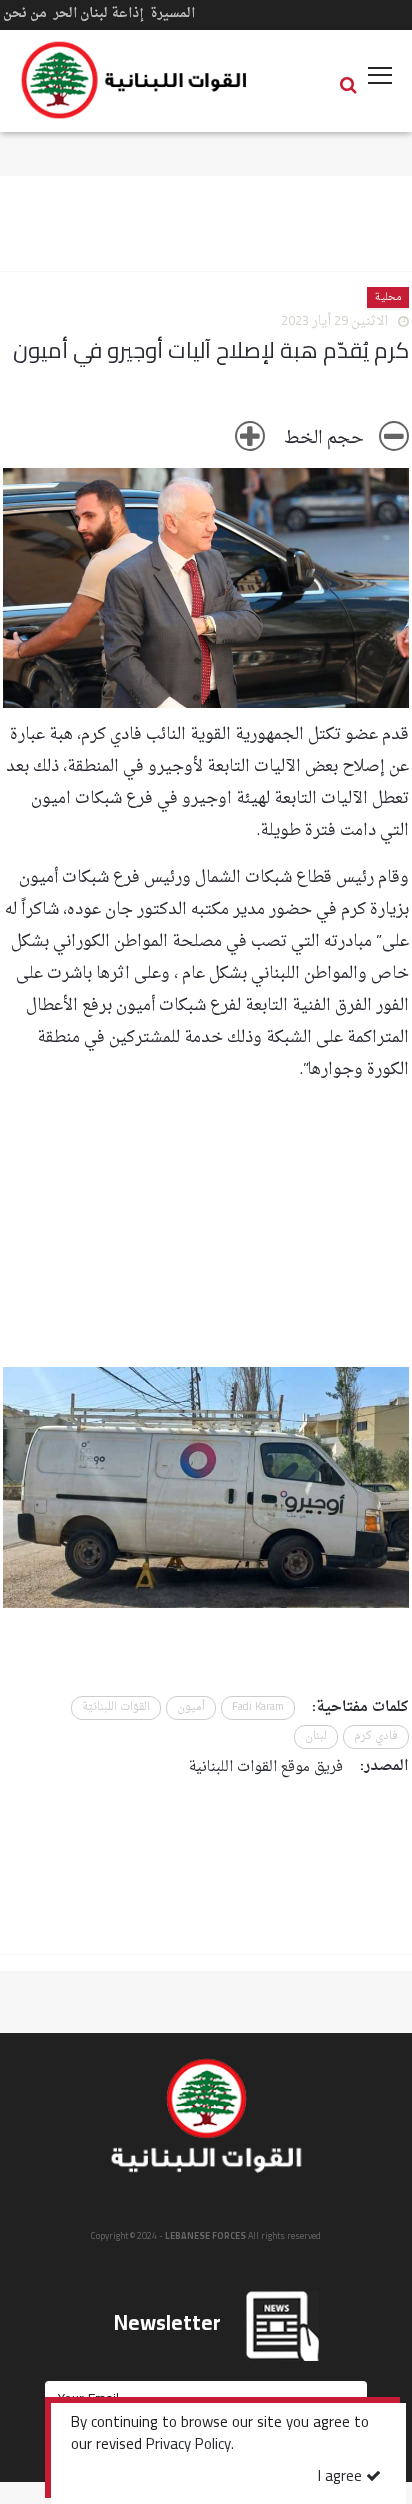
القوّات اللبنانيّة (116, 1707)
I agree (342, 2477)
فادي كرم (376, 1736)
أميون (191, 1707)
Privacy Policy (188, 2446)
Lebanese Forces (135, 80)
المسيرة (172, 13)
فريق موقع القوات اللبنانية (266, 1767)
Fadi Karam (258, 1707)
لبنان (316, 1736)
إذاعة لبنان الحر (98, 13)
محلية (388, 297)
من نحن (25, 13)
